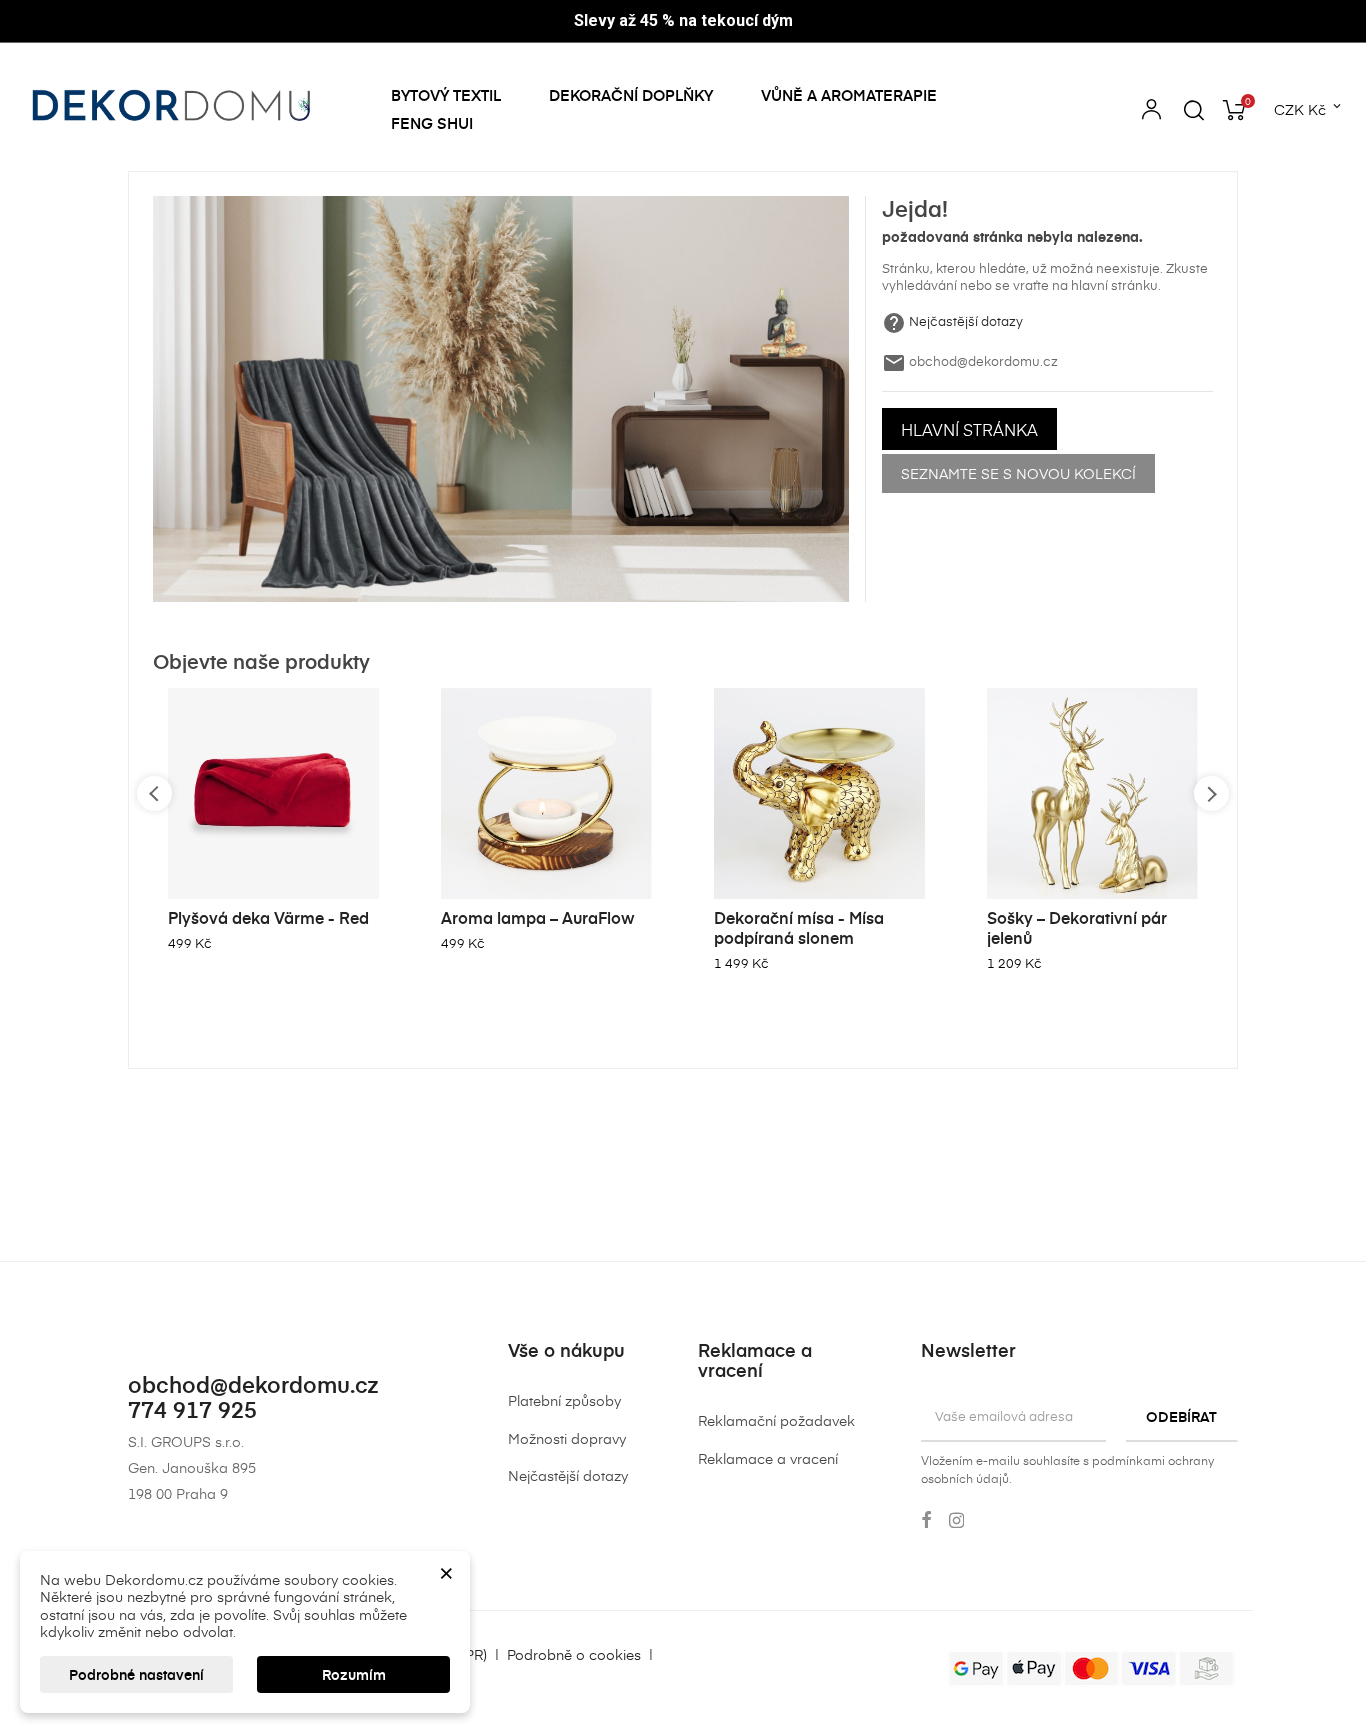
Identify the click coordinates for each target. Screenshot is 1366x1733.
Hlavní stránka (969, 429)
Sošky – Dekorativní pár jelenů (1077, 927)
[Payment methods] (1091, 1666)
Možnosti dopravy (567, 1438)
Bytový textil (446, 95)
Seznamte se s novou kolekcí (1018, 473)
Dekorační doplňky (631, 95)
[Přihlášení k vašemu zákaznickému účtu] (1151, 112)
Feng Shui (432, 123)
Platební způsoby (564, 1400)
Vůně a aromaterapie (849, 95)
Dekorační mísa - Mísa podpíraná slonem (799, 927)
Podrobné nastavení (136, 1674)
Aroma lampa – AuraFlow (538, 917)
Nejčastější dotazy (966, 321)
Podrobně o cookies (574, 1654)
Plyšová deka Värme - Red (268, 917)
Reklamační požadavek (776, 1420)
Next (1211, 793)
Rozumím (354, 1674)
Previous (154, 793)
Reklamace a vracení (768, 1458)
